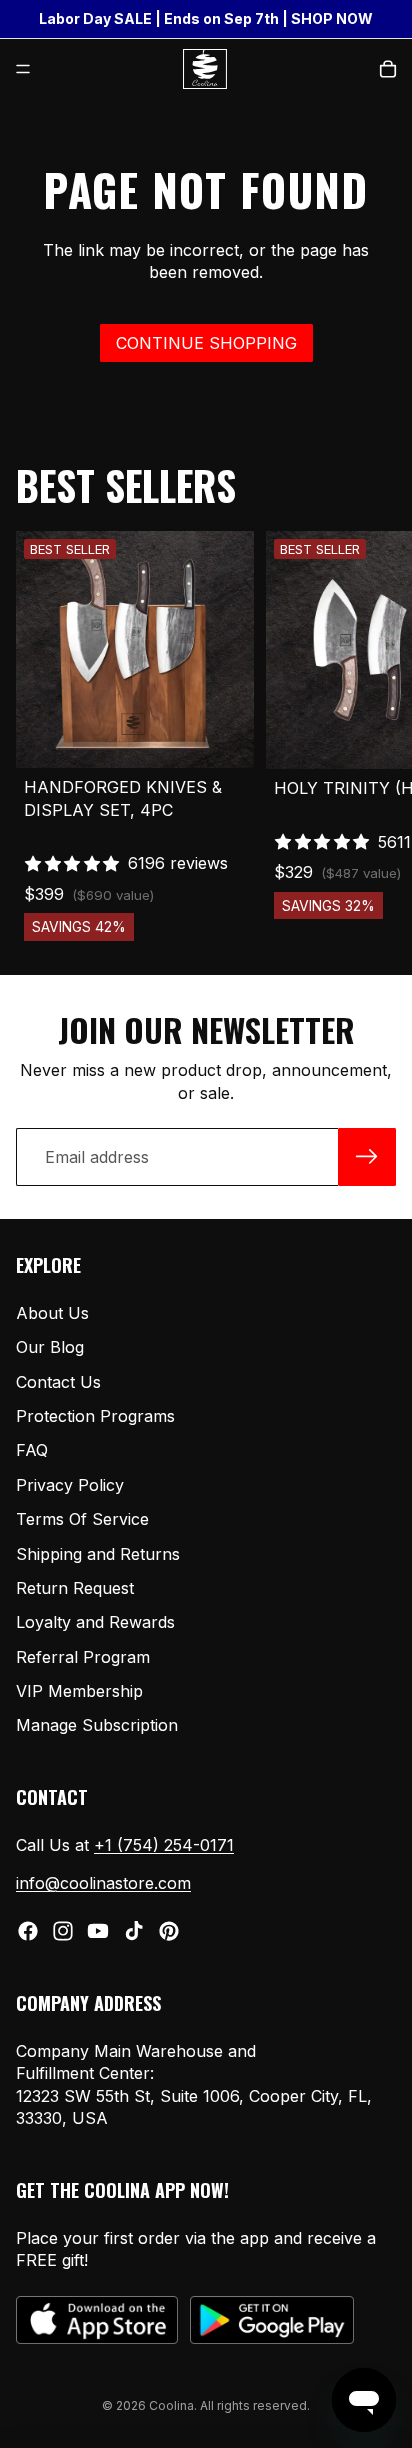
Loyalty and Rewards (95, 1623)
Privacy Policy (70, 1485)
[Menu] (23, 69)
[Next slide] (374, 736)
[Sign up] (367, 1157)
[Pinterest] (169, 1931)
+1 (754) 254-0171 (164, 1846)
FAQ (32, 1451)
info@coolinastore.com (103, 1884)
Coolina (171, 2405)
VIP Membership (79, 1692)
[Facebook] (28, 1931)
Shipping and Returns (98, 1554)
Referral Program (83, 1657)
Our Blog (50, 1348)
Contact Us (58, 1382)
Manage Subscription (97, 1726)
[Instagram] (63, 1931)
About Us (52, 1313)
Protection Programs (95, 1416)
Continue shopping (206, 343)
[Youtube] (98, 1931)
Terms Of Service (82, 1520)
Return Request (75, 1588)
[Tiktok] (134, 1931)
